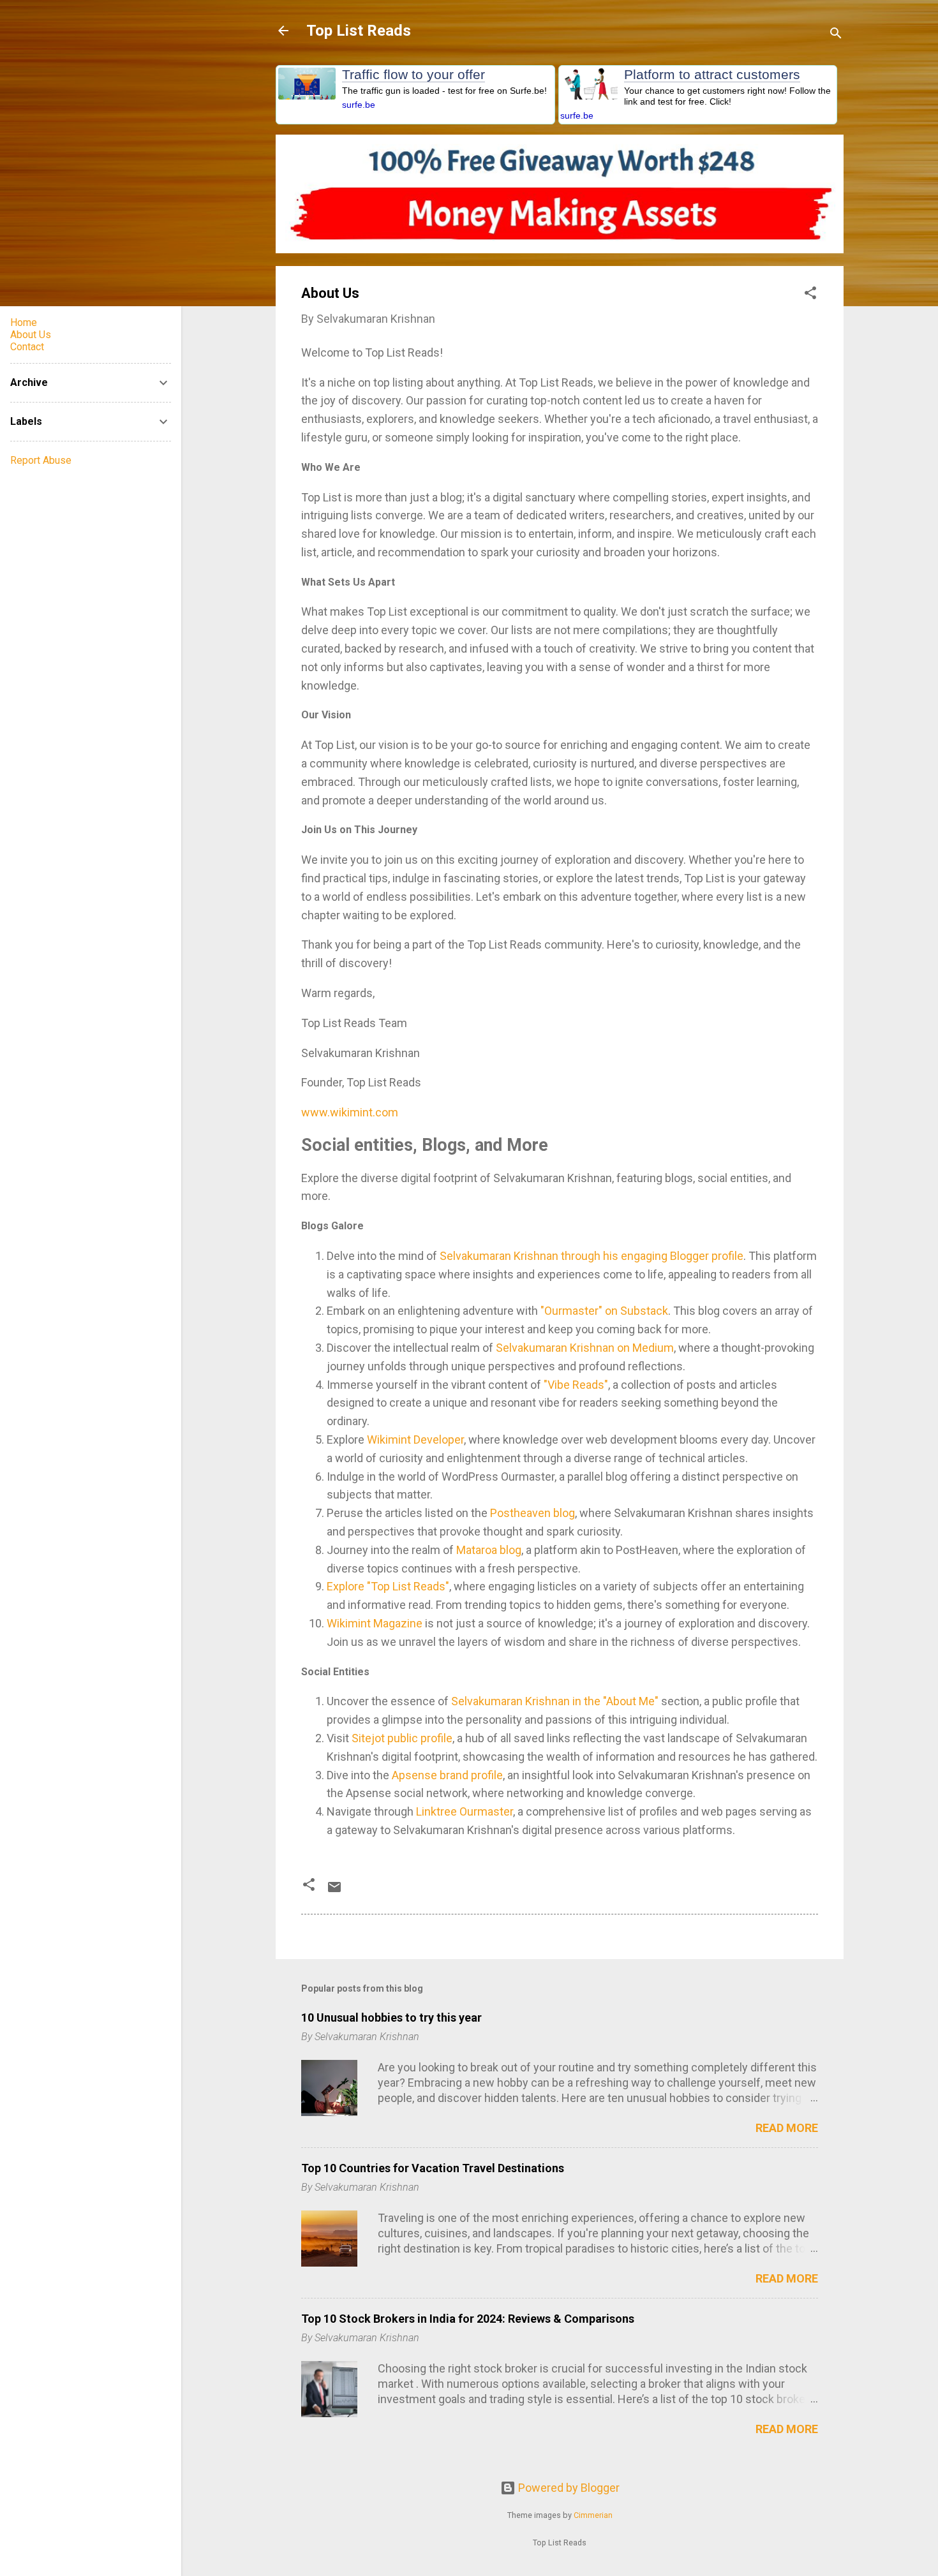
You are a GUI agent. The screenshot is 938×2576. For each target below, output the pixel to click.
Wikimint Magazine (375, 1623)
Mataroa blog (489, 1550)
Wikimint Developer (415, 1440)
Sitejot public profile (402, 1738)
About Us (31, 335)
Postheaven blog (532, 1513)
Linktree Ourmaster (465, 1811)
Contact (27, 347)
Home (24, 322)
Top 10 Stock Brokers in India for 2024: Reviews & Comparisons (468, 2319)
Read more (787, 2128)
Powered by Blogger (568, 2488)
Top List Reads (359, 31)
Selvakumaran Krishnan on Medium (585, 1348)
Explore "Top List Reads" (388, 1586)
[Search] (836, 35)
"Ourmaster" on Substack (604, 1311)
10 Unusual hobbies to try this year (391, 2017)
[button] (810, 295)
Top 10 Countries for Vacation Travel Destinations (433, 2168)
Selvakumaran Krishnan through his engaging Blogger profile (592, 1256)
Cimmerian (593, 2515)
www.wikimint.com (350, 1112)
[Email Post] (334, 1891)
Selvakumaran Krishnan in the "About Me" (555, 1701)
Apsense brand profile (447, 1775)
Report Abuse (41, 460)
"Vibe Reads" (576, 1385)
